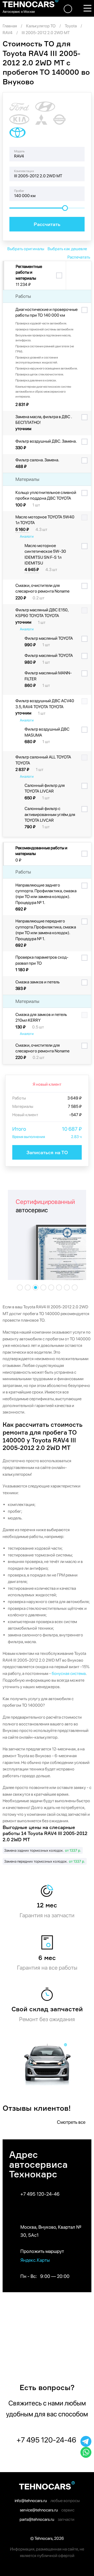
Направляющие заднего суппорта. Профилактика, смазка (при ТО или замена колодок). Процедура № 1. (46, 894)
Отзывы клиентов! (37, 2108)
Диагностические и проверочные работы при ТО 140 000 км (46, 312)
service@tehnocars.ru (39, 2510)
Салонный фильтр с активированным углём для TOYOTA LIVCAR (50, 814)
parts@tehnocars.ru (37, 2519)
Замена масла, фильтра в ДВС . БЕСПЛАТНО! (44, 420)
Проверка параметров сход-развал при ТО (42, 960)
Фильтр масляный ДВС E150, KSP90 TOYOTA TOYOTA (42, 613)
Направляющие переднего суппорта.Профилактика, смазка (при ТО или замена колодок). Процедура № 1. (46, 930)
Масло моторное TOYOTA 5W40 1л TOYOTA (45, 520)
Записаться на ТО (47, 1152)
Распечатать (79, 257)
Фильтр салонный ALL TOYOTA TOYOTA (43, 760)
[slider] (65, 208)
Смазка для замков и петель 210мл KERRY (41, 1017)
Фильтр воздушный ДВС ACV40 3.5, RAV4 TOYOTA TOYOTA (45, 704)
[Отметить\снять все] (59, 276)
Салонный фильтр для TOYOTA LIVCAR (45, 788)
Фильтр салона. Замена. (37, 460)
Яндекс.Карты (36, 2260)
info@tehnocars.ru (31, 2501)
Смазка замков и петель (37, 982)
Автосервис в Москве (19, 12)
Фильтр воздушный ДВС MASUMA (47, 732)
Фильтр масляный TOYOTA (49, 638)
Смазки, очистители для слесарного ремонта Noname (42, 588)
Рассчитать (47, 224)
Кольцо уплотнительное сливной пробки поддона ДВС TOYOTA (46, 495)
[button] (20, 1288)
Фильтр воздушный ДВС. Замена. (46, 441)
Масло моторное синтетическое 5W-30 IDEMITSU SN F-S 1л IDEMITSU (45, 554)
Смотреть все (72, 2122)
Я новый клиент (47, 1084)
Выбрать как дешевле (67, 249)
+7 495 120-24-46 (40, 2194)
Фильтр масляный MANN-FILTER (48, 676)
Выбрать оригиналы (26, 249)
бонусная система (69, 1673)
